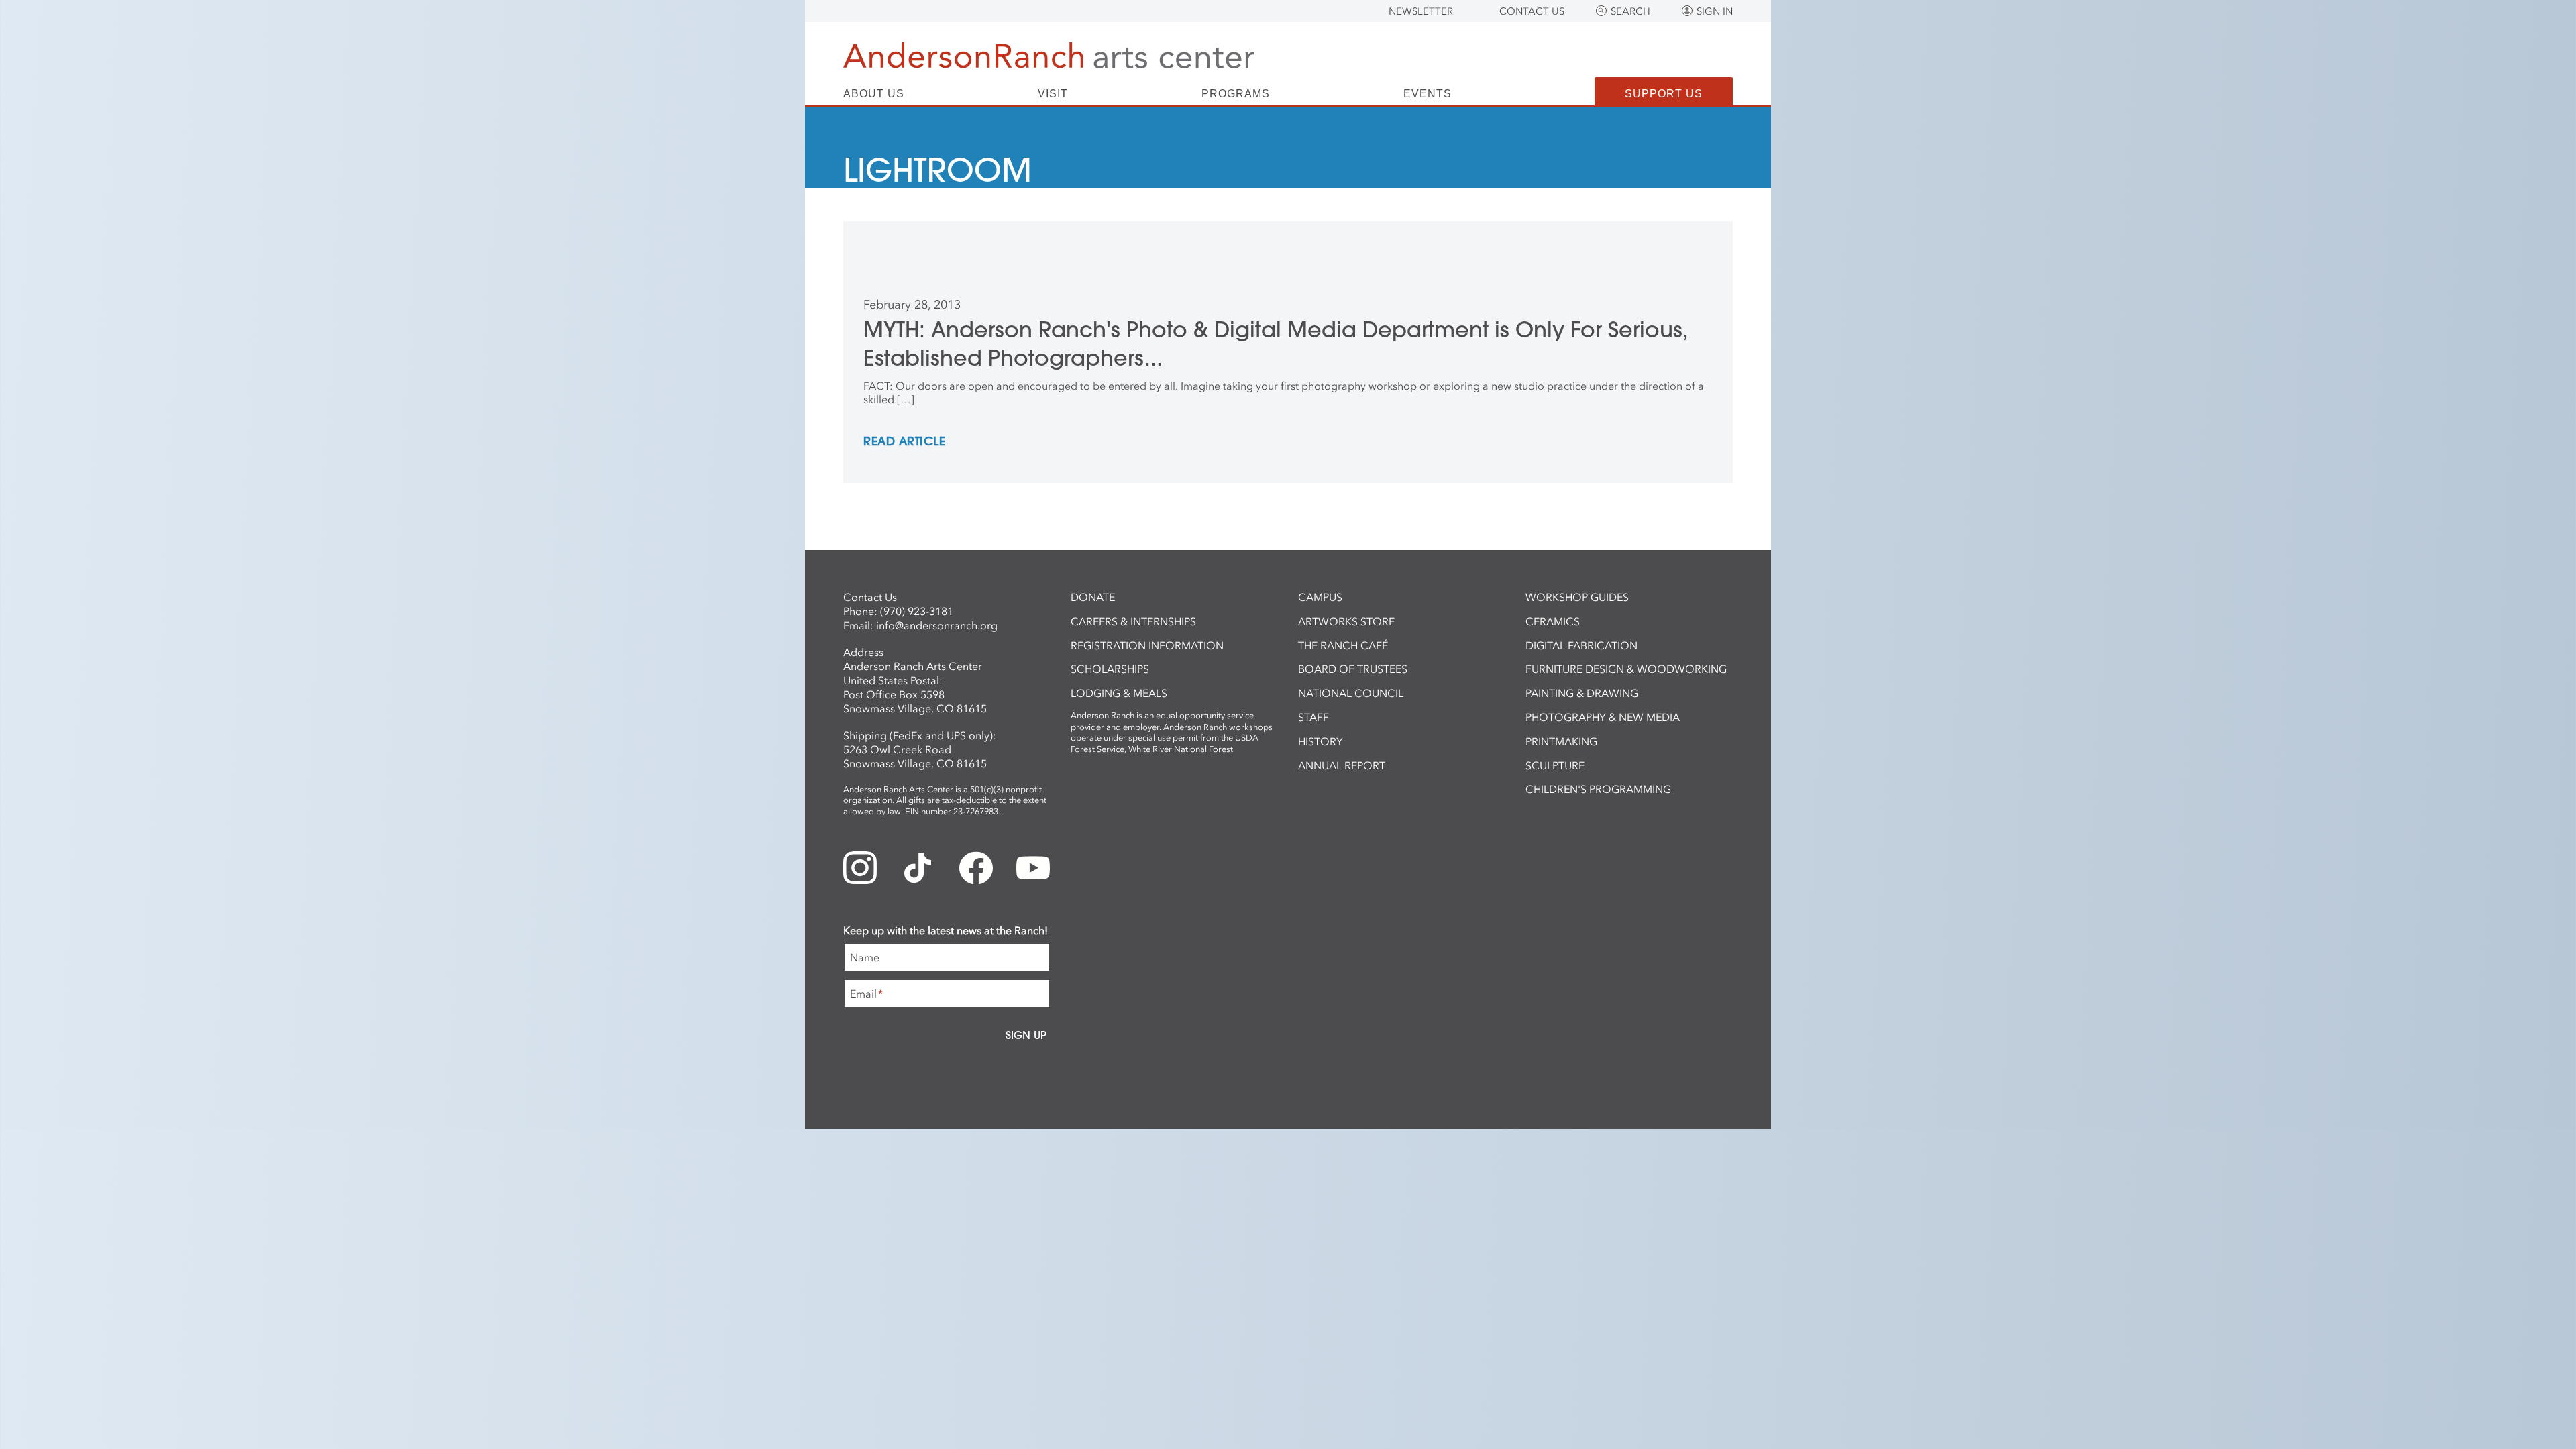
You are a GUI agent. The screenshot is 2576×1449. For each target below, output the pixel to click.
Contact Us (1532, 11)
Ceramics (1553, 621)
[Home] (1049, 55)
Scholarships (1110, 669)
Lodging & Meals (1119, 693)
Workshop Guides (1577, 597)
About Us (874, 94)
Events (1428, 94)
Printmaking (1561, 741)
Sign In (1715, 11)
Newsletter (1421, 11)
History (1321, 741)
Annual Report (1342, 765)
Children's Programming (1598, 789)
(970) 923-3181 (917, 611)
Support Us (1664, 94)
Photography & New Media (1603, 717)
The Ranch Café (1343, 645)
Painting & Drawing (1582, 693)
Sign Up (1026, 1035)
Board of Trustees (1353, 669)
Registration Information (1147, 645)
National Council (1351, 693)
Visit (1053, 94)
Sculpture (1555, 765)
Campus (1320, 597)
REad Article (904, 442)
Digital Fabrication (1581, 645)
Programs (1236, 94)
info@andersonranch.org (937, 625)
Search (1630, 11)
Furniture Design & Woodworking (1626, 669)
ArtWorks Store (1346, 621)
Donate (1093, 597)
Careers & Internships (1133, 621)
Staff (1313, 717)
